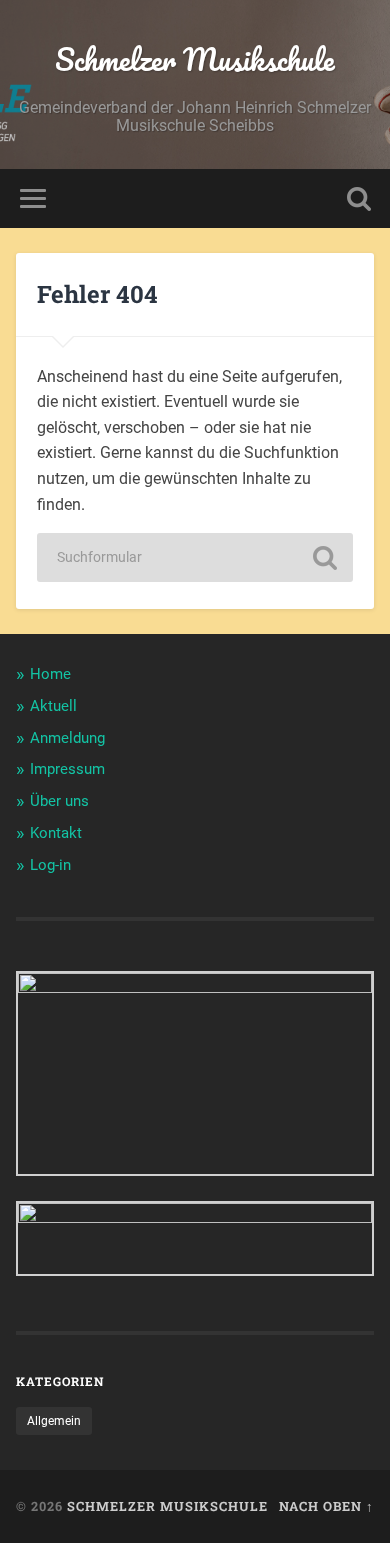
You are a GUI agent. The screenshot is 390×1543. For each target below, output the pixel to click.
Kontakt (56, 833)
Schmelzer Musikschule (195, 59)
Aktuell (53, 706)
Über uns (59, 801)
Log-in (50, 865)
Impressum (67, 769)
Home (50, 674)
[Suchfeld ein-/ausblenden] (359, 198)
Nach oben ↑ (326, 1506)
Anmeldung (67, 738)
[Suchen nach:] (195, 557)
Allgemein (54, 1421)
